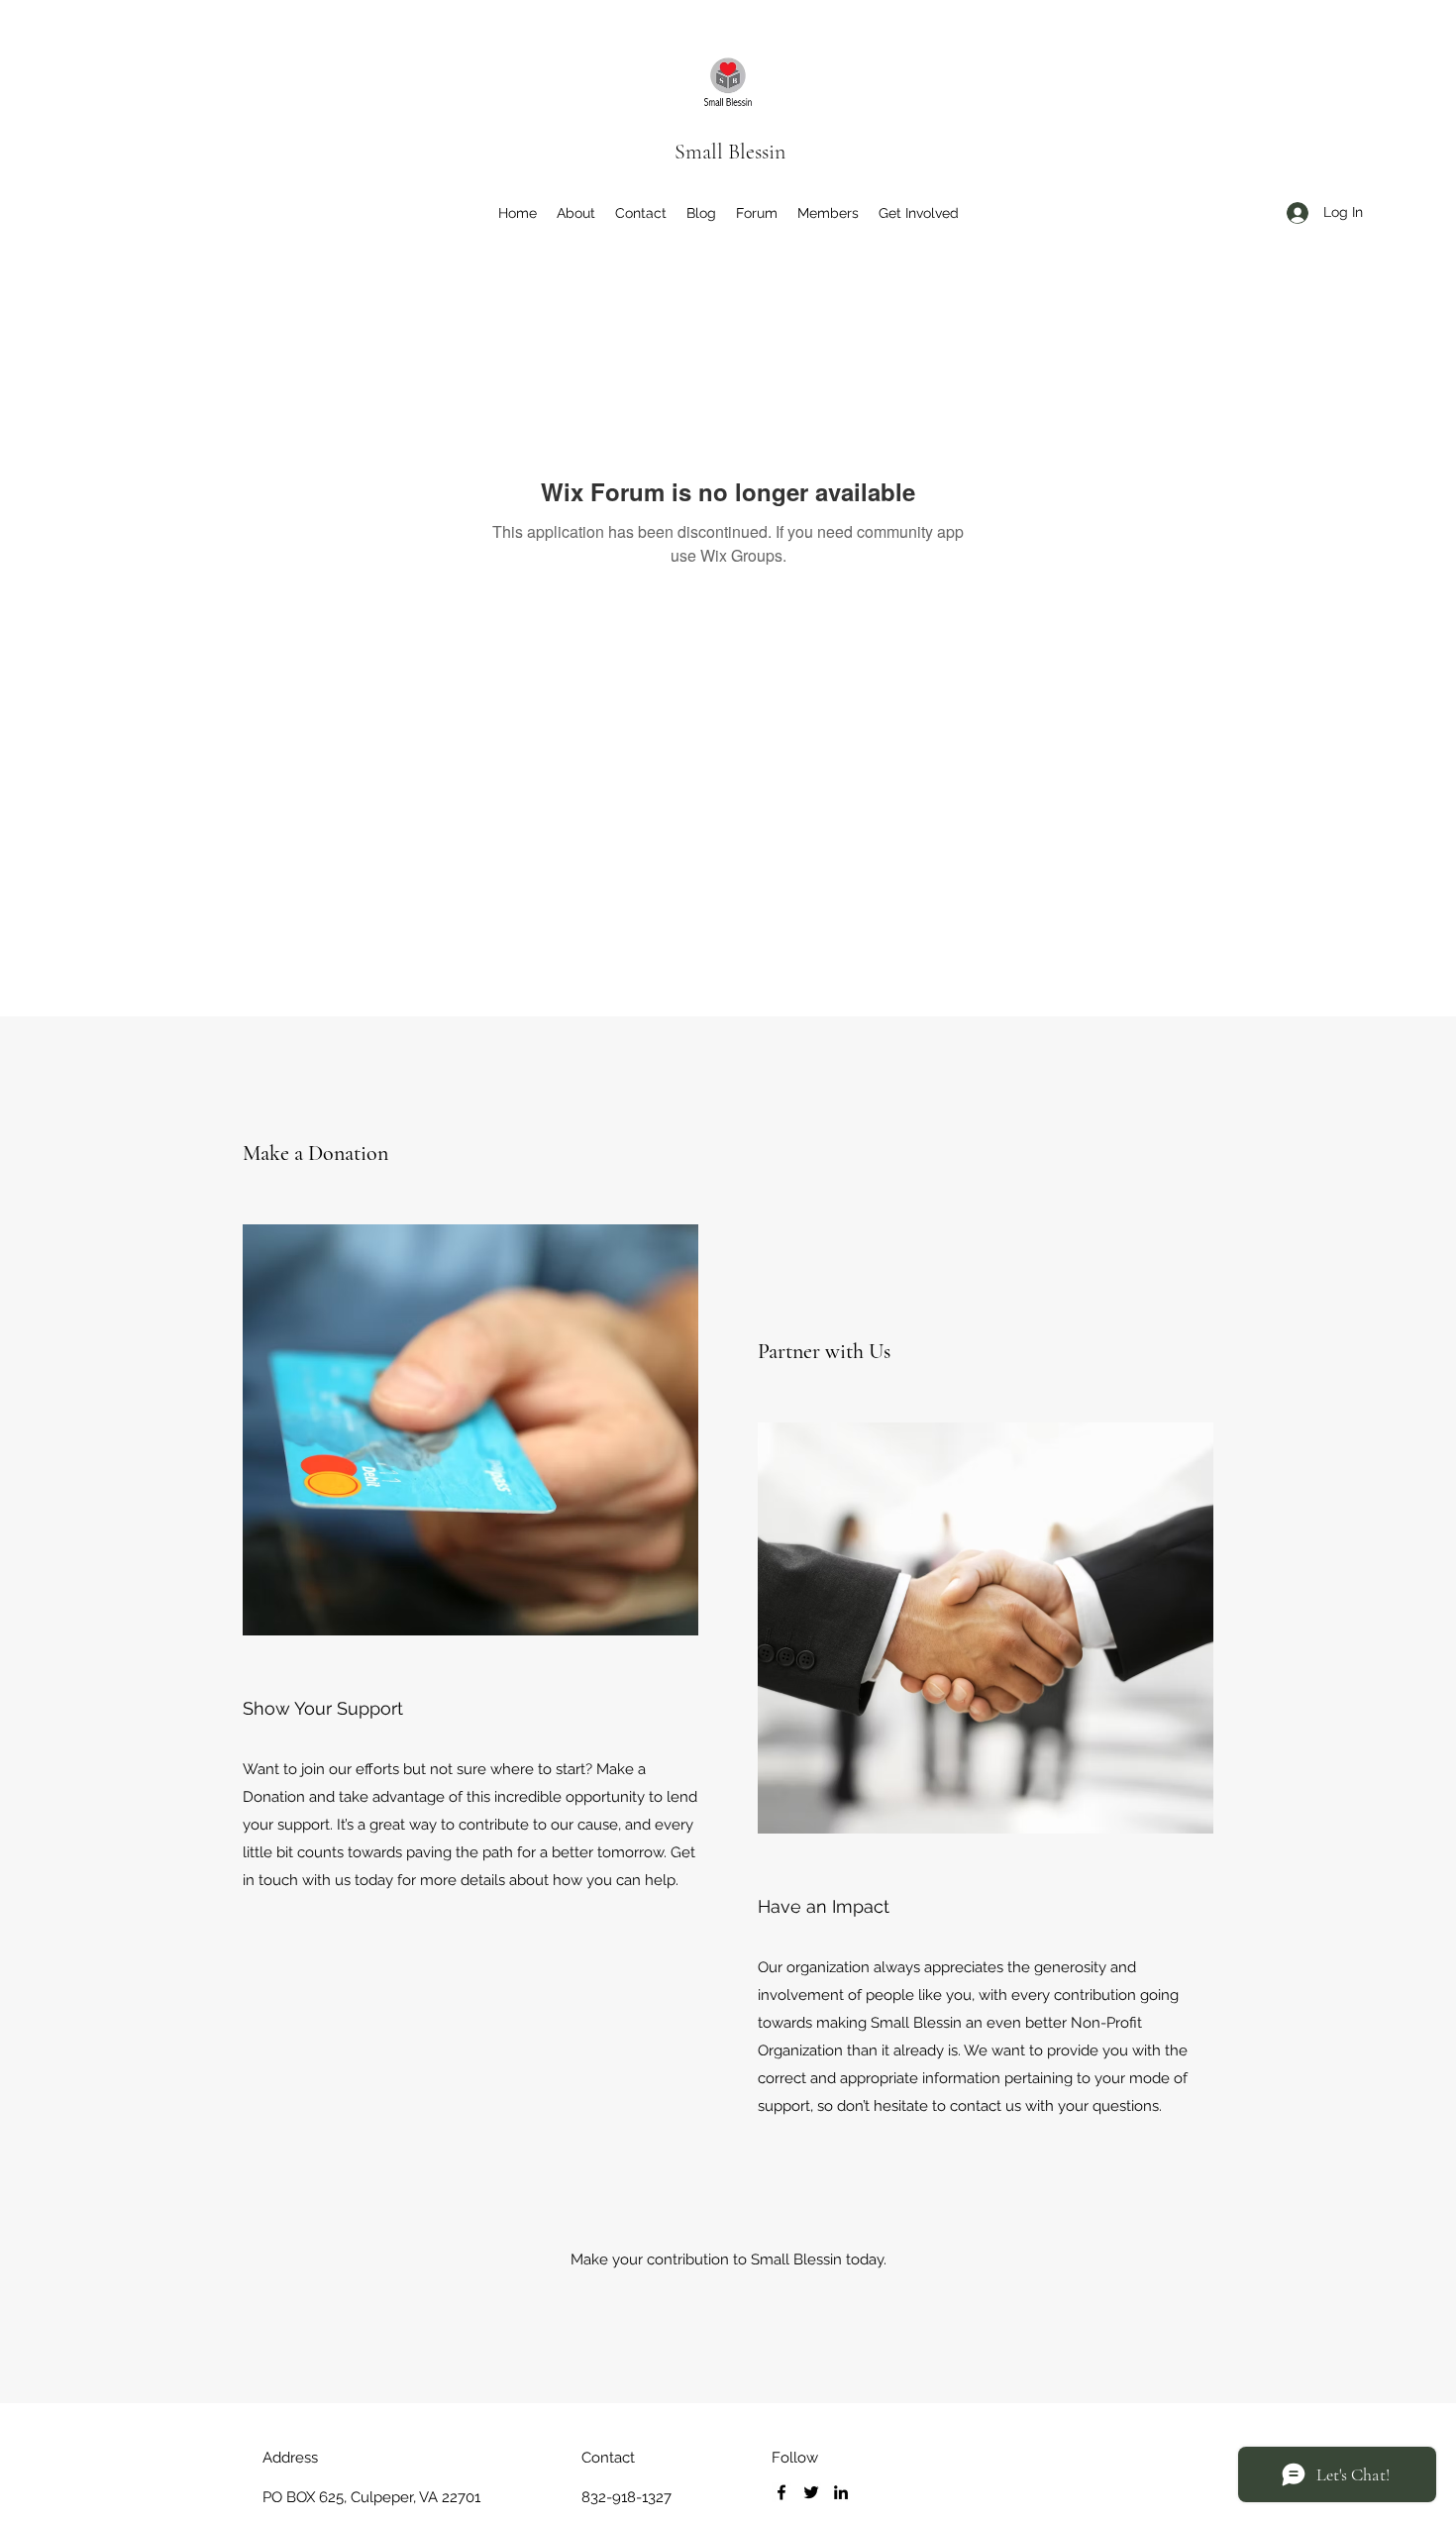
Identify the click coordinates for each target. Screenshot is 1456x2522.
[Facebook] (781, 2492)
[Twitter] (811, 2492)
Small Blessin (730, 152)
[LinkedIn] (841, 2492)
